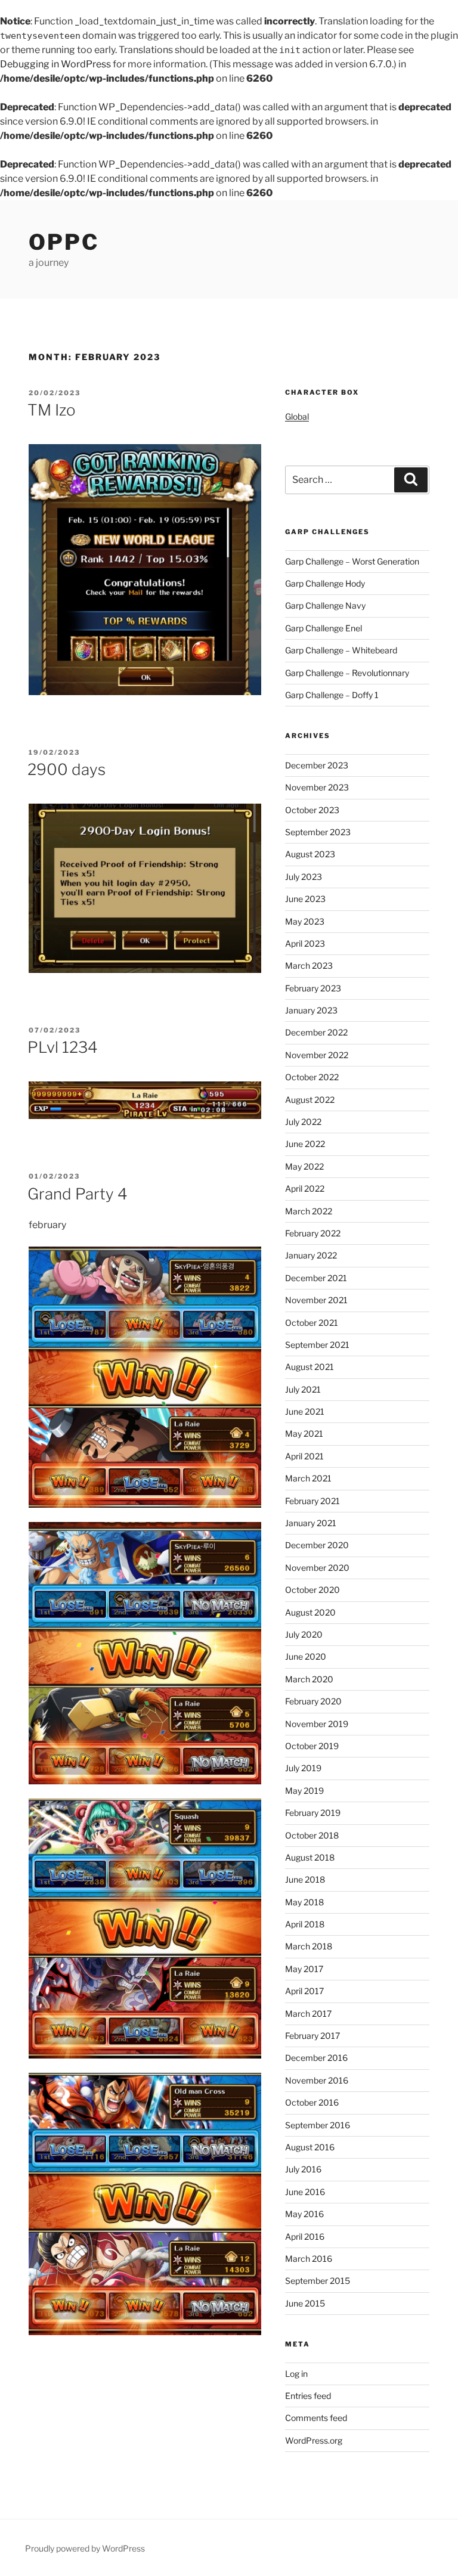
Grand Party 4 (78, 1194)
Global (297, 416)
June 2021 (305, 1411)
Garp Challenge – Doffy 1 (332, 695)
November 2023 (317, 787)
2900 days (66, 769)
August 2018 (310, 1857)
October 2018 (312, 1835)
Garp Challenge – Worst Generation (352, 561)
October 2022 (312, 1077)
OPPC (64, 242)
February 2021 (312, 1501)
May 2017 (304, 1969)
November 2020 (317, 1568)
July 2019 (303, 1768)
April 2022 (305, 1188)
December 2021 (316, 1278)
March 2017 (308, 2014)
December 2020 (317, 1545)
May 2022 (304, 1166)
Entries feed (308, 2396)
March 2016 (309, 2259)
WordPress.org (314, 2440)
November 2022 (317, 1055)
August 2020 (310, 1612)
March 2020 (309, 1679)
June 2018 (305, 1879)
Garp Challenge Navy (325, 605)
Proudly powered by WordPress (85, 2548)
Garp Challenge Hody (325, 583)
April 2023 (305, 943)
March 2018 (309, 1946)
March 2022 (309, 1211)
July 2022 (303, 1122)
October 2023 (312, 810)
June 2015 (305, 2303)
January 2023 (311, 1010)
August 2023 (310, 854)
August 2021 (310, 1367)
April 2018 (305, 1924)
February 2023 (313, 988)
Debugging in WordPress (55, 64)
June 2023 (305, 899)
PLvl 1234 (63, 1047)
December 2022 (316, 1032)
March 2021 (308, 1478)
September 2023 (318, 832)
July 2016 (303, 2169)
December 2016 (316, 2058)
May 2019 (304, 1791)
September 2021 (317, 1345)
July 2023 (304, 877)
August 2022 (310, 1100)
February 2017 (312, 2036)
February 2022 (313, 1233)
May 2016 (304, 2214)
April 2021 (304, 1456)
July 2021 (303, 1389)
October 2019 (312, 1746)
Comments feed (316, 2418)
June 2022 (305, 1144)
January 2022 (311, 1255)
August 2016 (310, 2147)
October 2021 (312, 1323)
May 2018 (304, 1902)
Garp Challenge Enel (324, 628)
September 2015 (318, 2281)
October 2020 (312, 1590)
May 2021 (304, 1433)
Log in (296, 2374)
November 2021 (316, 1300)
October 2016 (312, 2102)
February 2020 (313, 1701)
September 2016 (318, 2125)
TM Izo (52, 410)
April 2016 (305, 2236)
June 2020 (306, 1656)
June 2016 (305, 2192)
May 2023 (305, 921)
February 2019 (313, 1813)
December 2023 (317, 765)
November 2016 (317, 2080)
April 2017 (304, 1991)
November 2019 (317, 1724)
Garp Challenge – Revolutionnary (347, 673)
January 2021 (311, 1523)
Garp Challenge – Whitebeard (341, 650)
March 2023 (309, 965)
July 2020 (304, 1634)
